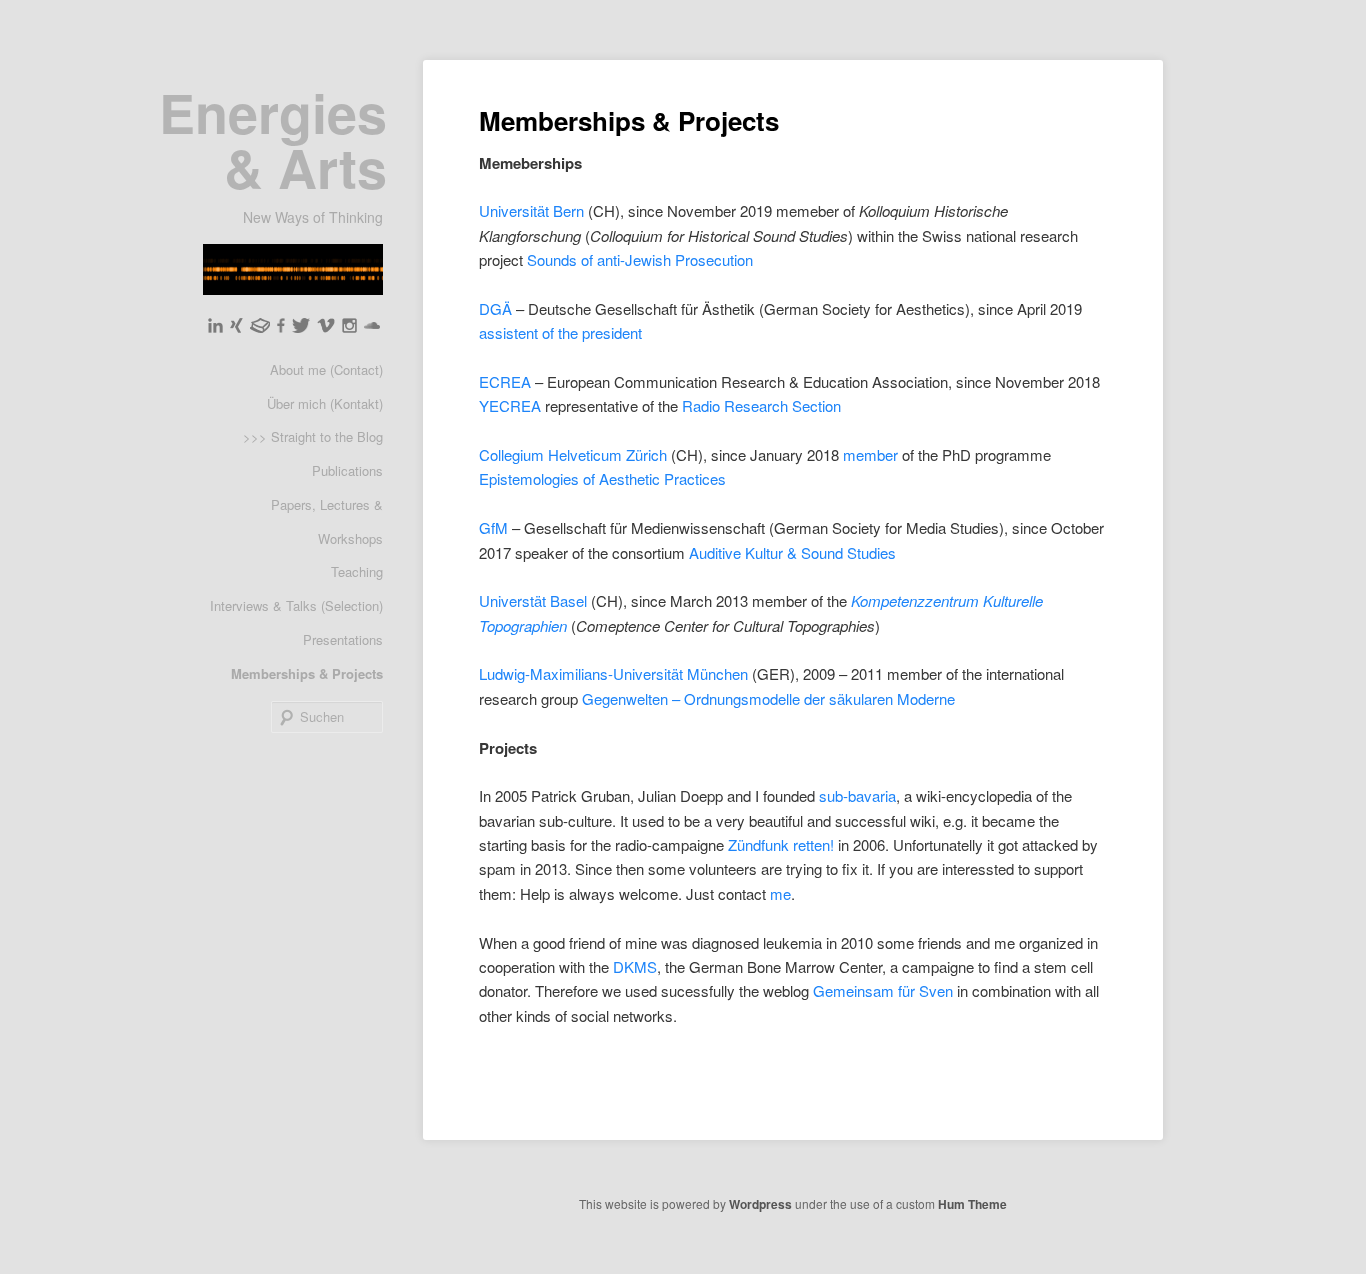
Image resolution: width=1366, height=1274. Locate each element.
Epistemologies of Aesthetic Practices (602, 478)
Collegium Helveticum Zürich (573, 454)
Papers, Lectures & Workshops (327, 521)
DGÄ (495, 308)
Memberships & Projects (307, 673)
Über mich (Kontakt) (325, 403)
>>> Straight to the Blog (313, 436)
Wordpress (760, 1204)
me (780, 893)
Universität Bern (533, 210)
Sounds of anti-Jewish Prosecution (640, 259)
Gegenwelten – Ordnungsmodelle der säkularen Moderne (768, 698)
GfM (493, 527)
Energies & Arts (273, 139)
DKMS (635, 966)
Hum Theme (972, 1204)
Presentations (343, 639)
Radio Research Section (761, 405)
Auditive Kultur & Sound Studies (792, 552)
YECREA (510, 405)
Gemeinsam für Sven (883, 990)
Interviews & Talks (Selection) (296, 605)
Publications (347, 470)
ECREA (505, 381)
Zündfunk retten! (781, 844)
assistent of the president (560, 332)
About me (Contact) (326, 369)
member (870, 454)
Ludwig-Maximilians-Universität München (613, 673)
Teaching (357, 571)
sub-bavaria (857, 795)
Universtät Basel (533, 600)
